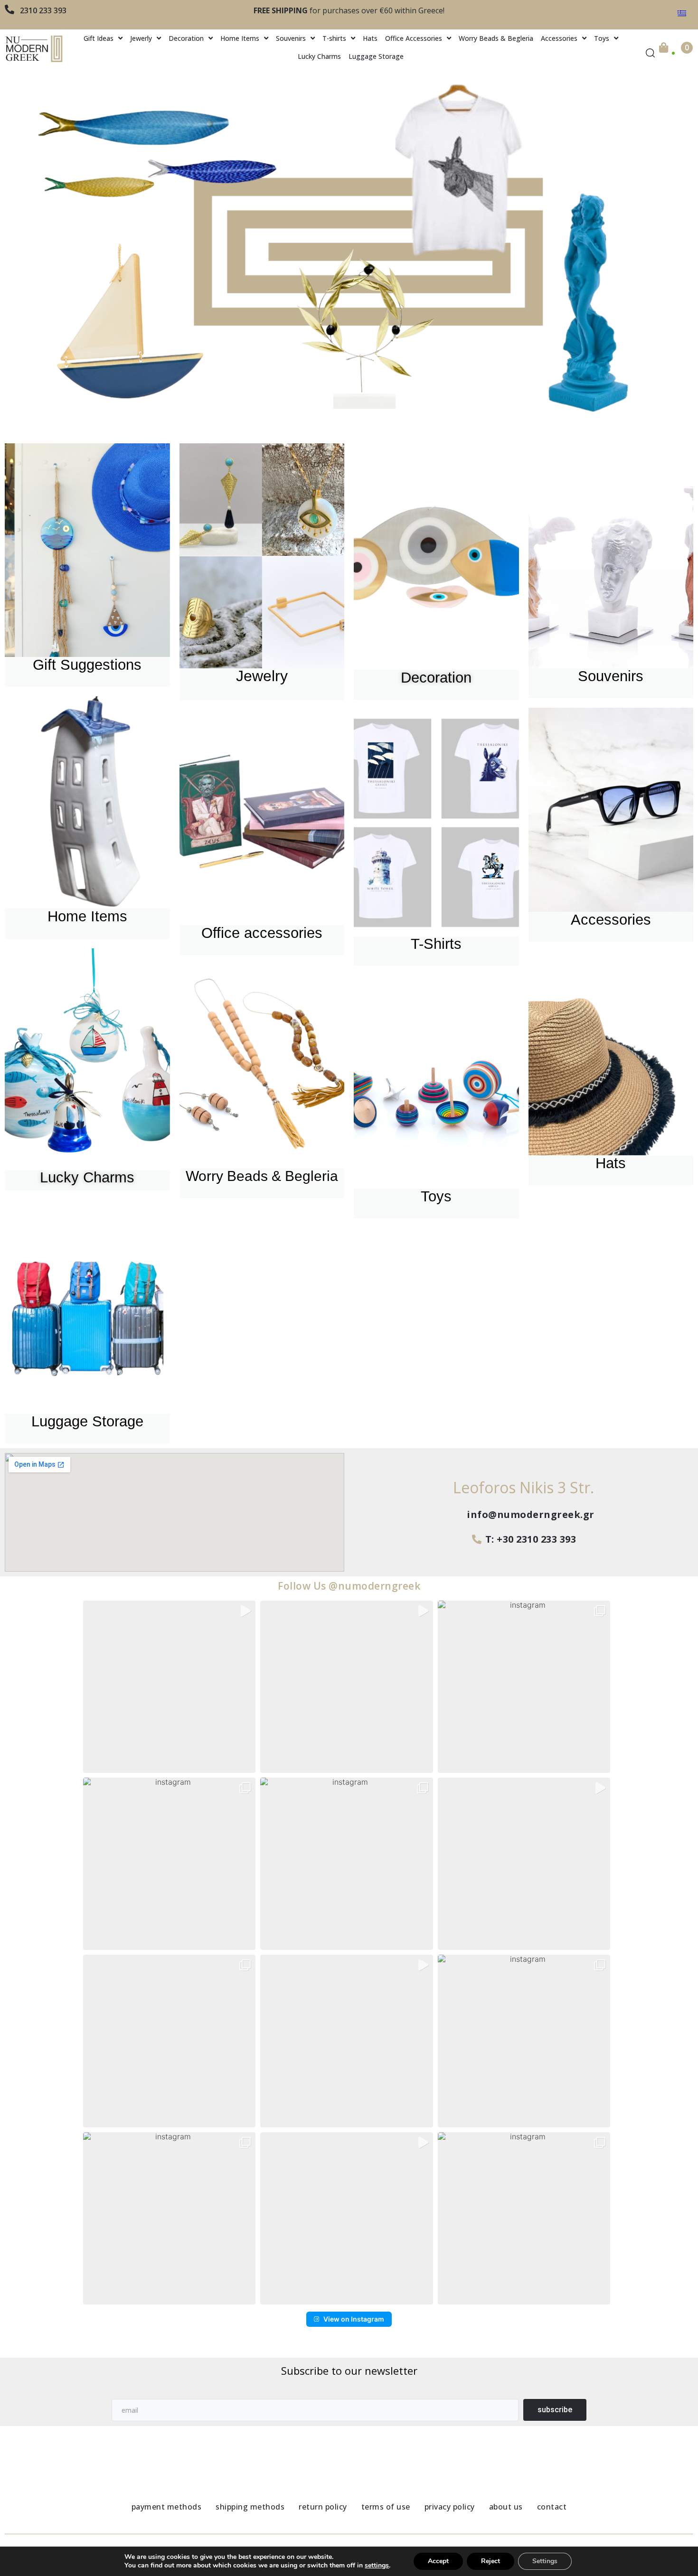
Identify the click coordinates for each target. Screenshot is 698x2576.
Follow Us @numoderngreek (349, 1586)
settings (377, 2566)
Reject (490, 2561)
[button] (169, 1687)
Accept (438, 2561)
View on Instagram (354, 2319)
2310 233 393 (43, 10)
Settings (545, 2561)
